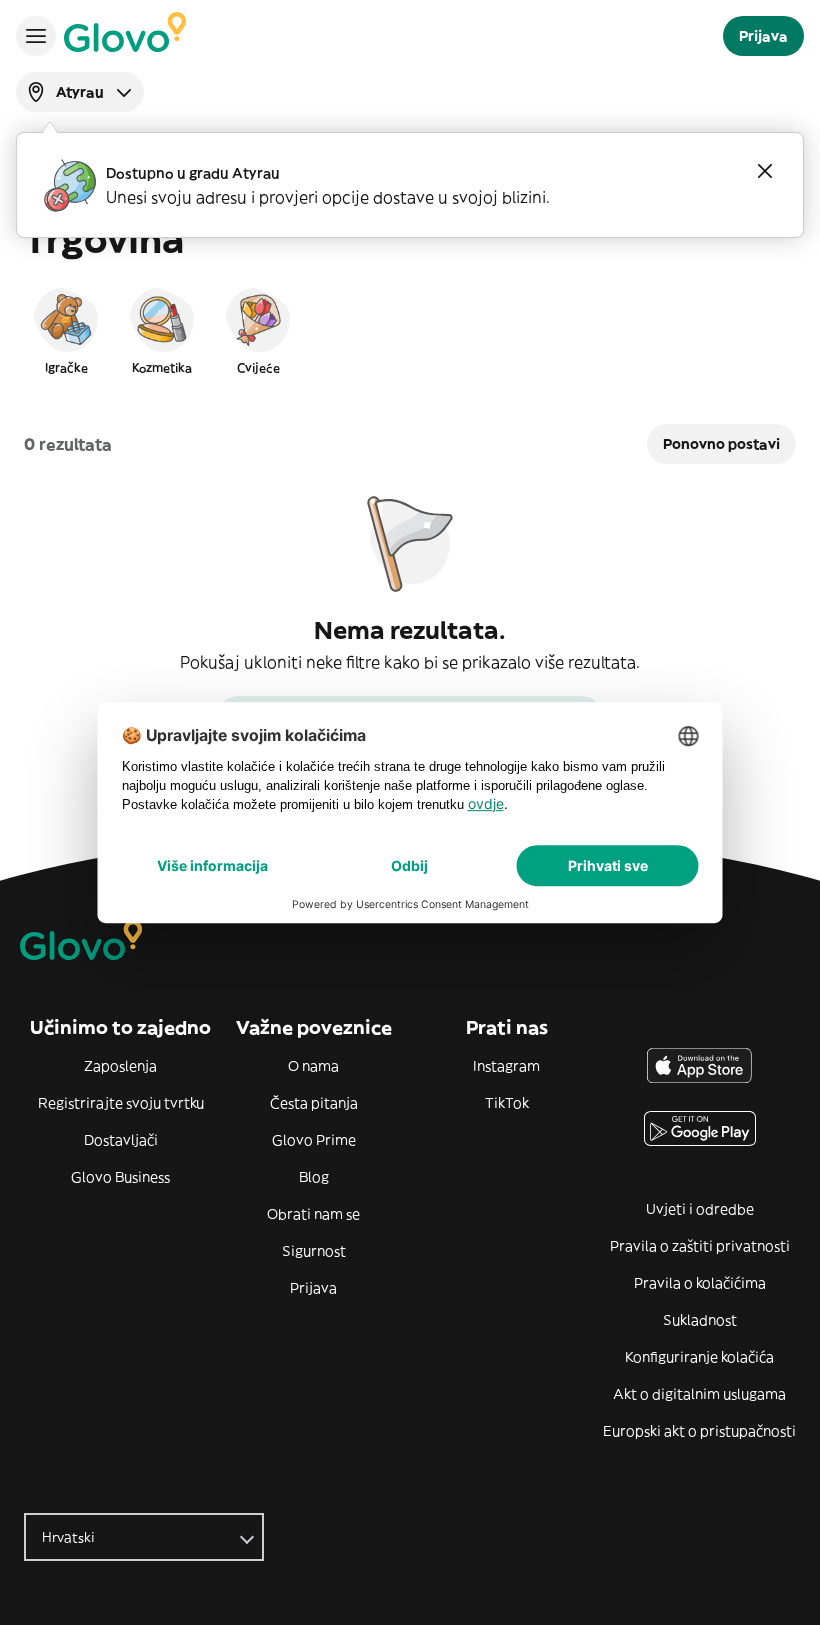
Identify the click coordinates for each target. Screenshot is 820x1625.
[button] (66, 330)
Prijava (313, 1288)
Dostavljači (121, 1140)
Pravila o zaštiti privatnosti (700, 1246)
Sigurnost (314, 1251)
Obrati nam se (313, 1214)
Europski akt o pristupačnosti (699, 1431)
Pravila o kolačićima (700, 1283)
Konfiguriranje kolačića (699, 1357)
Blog (314, 1177)
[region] (410, 330)
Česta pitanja (314, 1103)
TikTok (507, 1103)
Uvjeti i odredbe (700, 1209)
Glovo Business (120, 1177)
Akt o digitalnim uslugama (699, 1394)
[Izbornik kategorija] (36, 36)
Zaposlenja (120, 1066)
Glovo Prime (314, 1140)
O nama (313, 1066)
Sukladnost (700, 1320)
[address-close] (765, 171)
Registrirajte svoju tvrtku (121, 1103)
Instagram (506, 1066)
